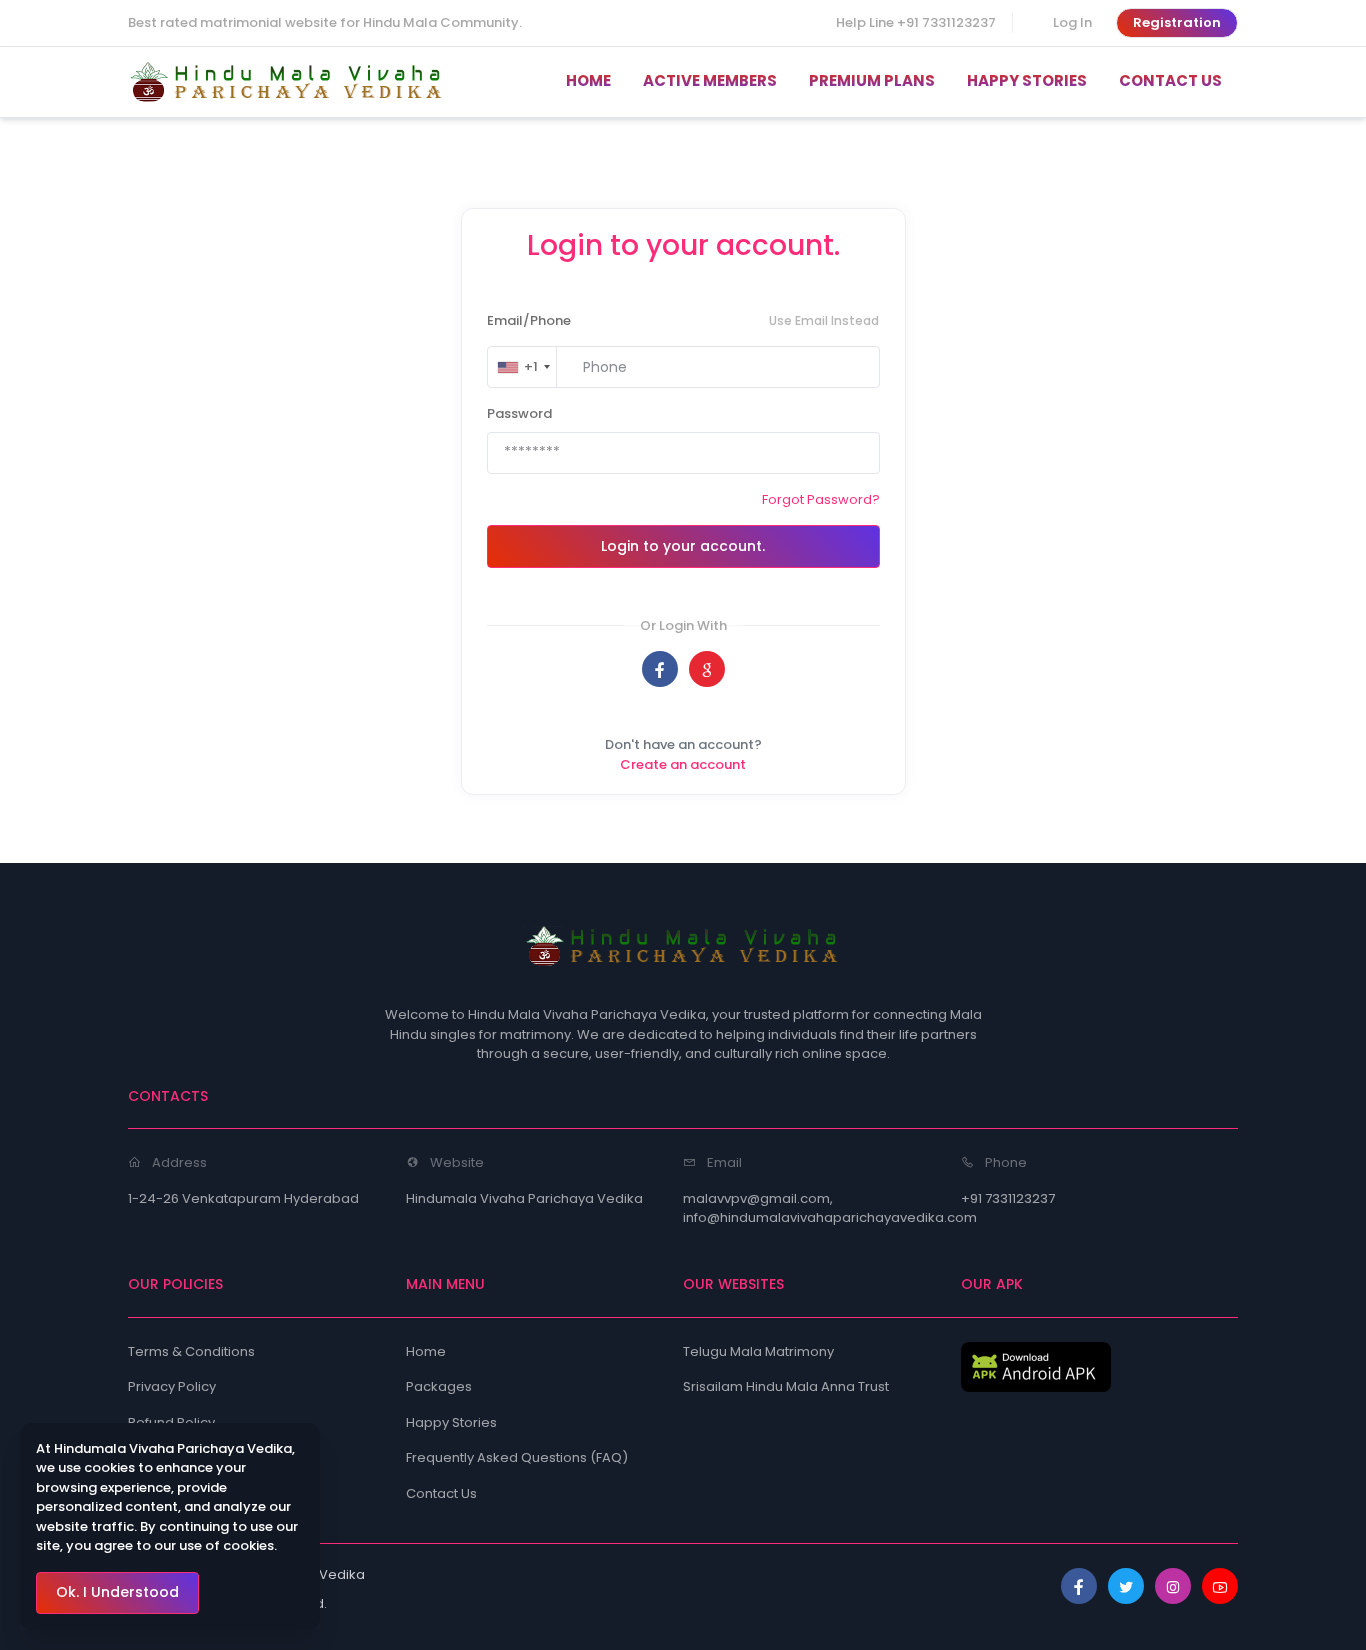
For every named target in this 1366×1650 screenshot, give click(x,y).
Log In (1072, 22)
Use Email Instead (824, 320)
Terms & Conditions (191, 1351)
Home (426, 1351)
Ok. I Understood (117, 1592)
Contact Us (441, 1493)
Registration (1177, 22)
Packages (439, 1386)
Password (519, 413)
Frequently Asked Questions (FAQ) (517, 1457)
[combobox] (523, 367)
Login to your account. (683, 546)
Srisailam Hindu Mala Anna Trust (786, 1386)
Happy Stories (451, 1422)
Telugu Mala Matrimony (758, 1351)
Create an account (683, 764)
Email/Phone (529, 320)
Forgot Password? (821, 499)
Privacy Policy (172, 1386)
